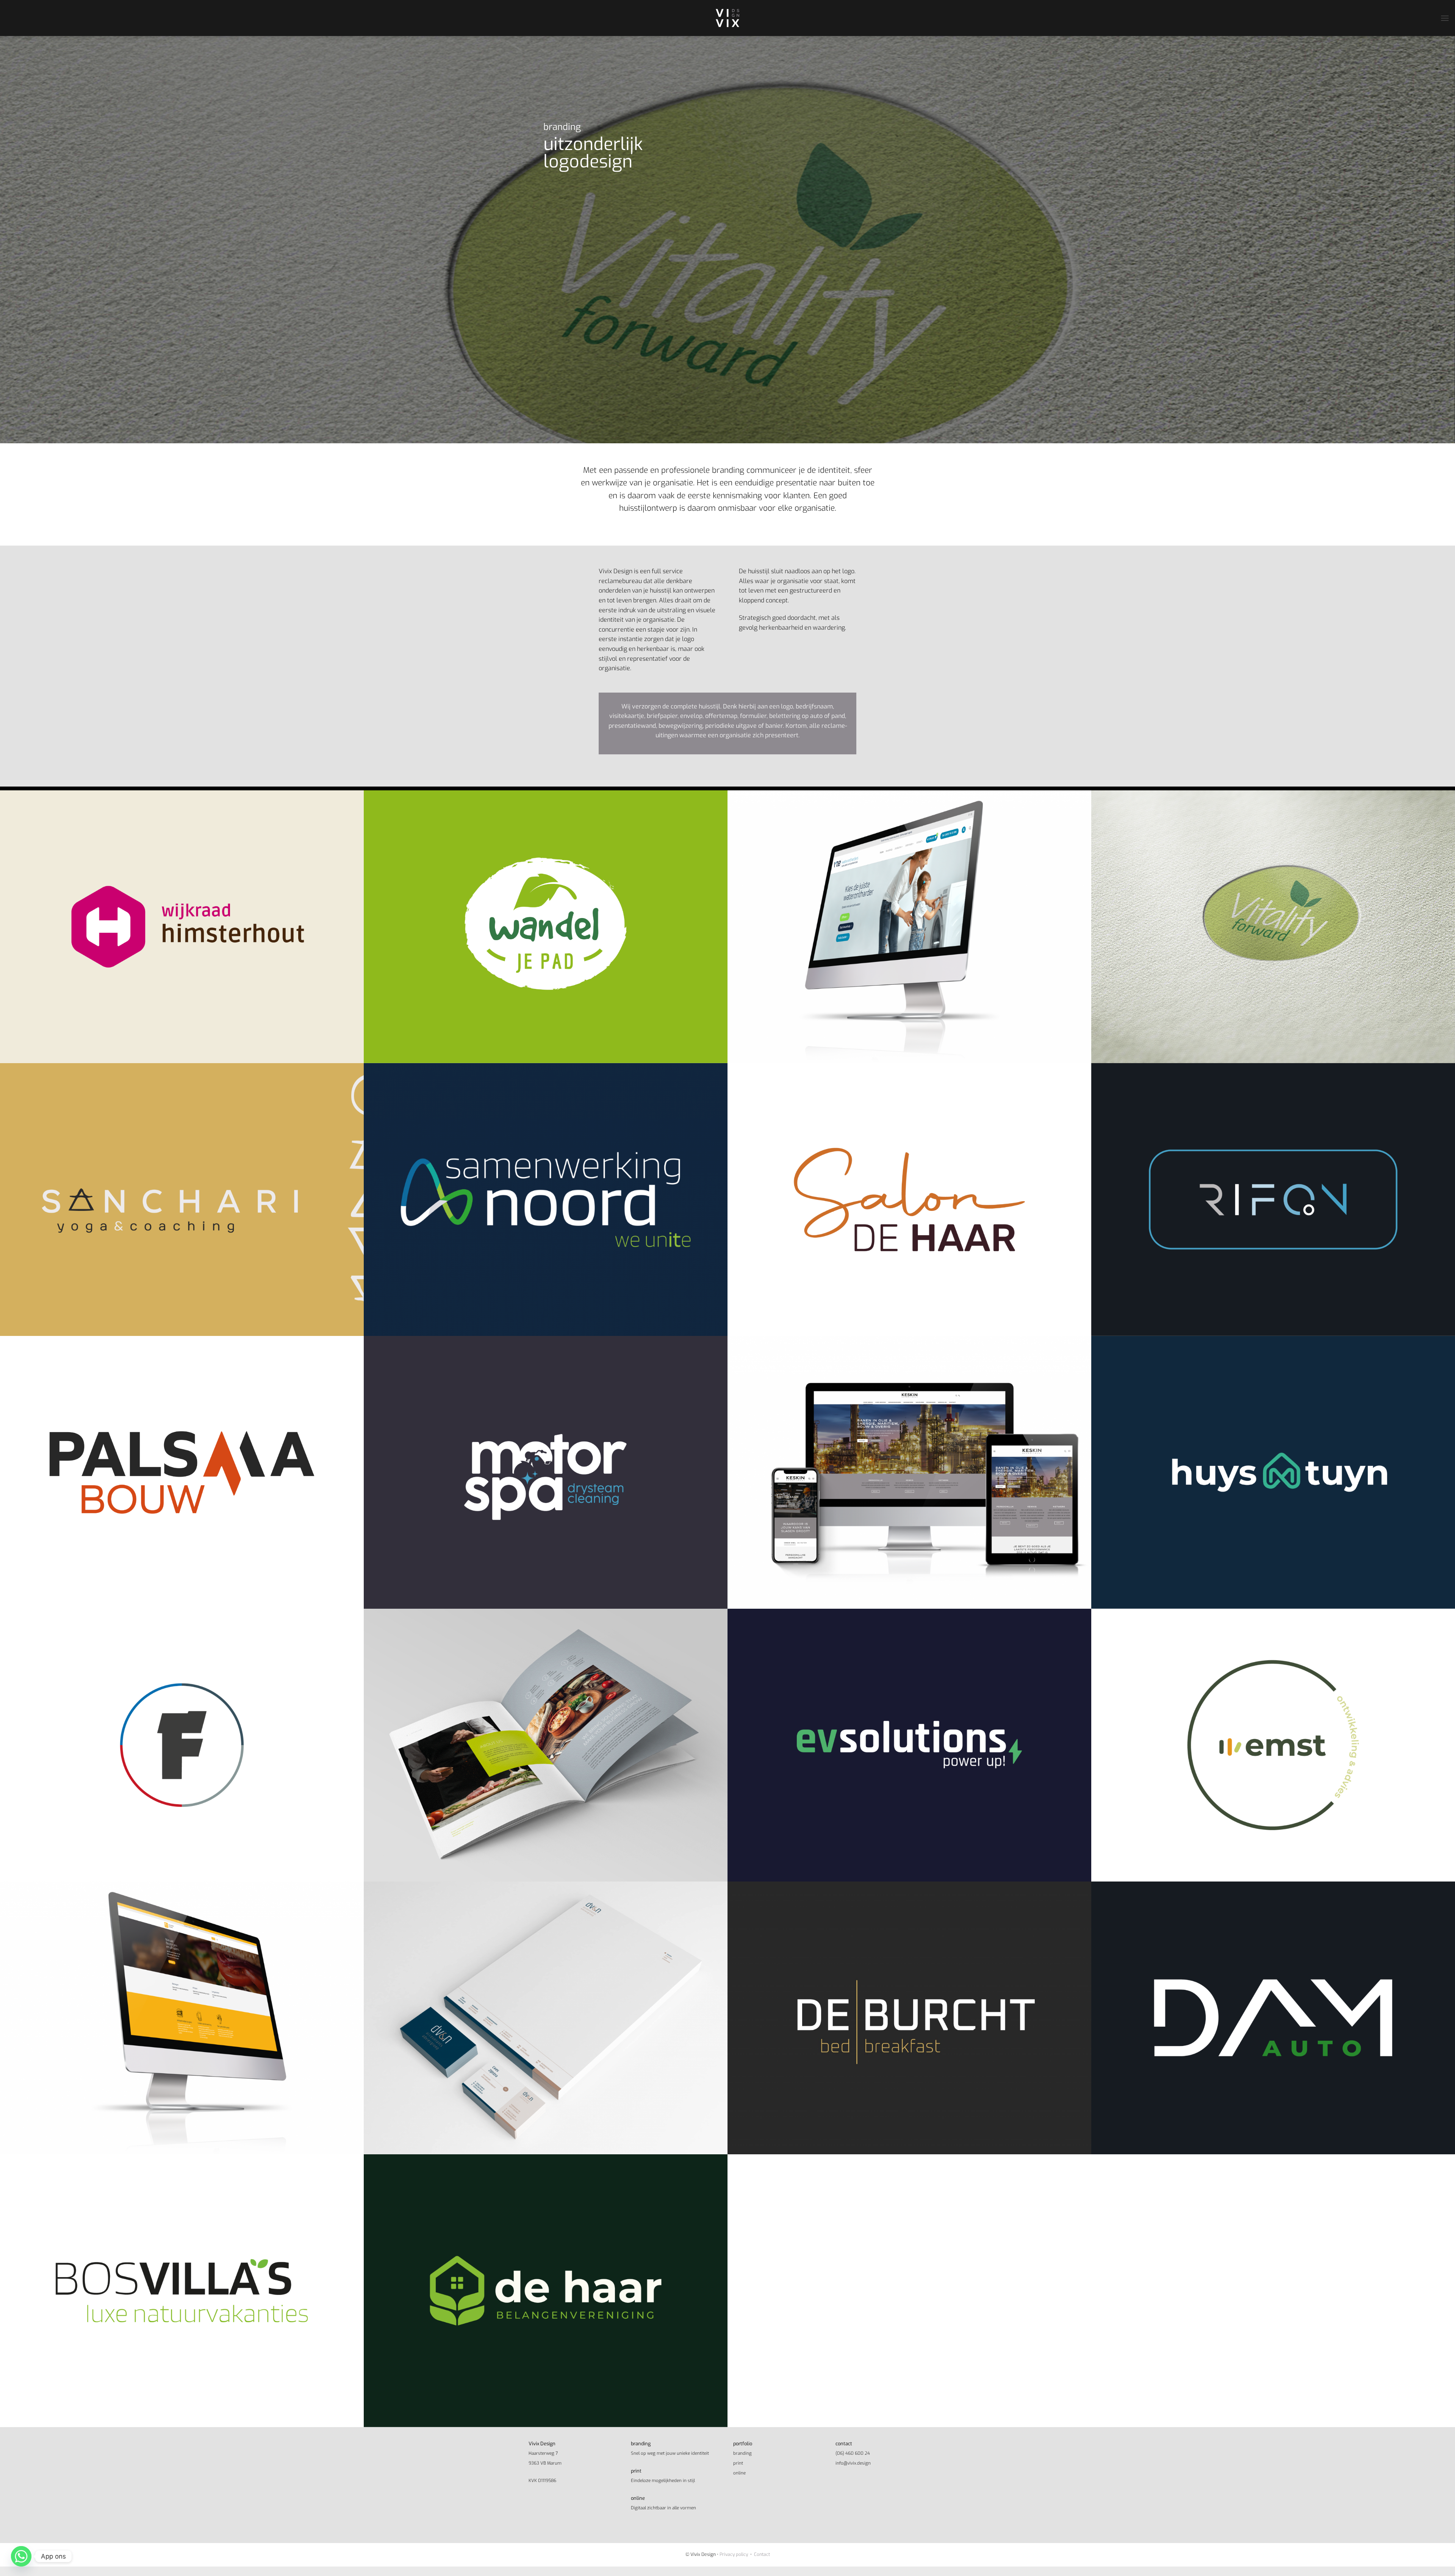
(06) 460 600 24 (853, 2453)
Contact (762, 2554)
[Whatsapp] (21, 2556)
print (738, 2463)
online (739, 2473)
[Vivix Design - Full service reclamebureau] (727, 18)
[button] (1445, 18)
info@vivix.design (853, 2463)
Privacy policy (734, 2554)
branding (742, 2453)
